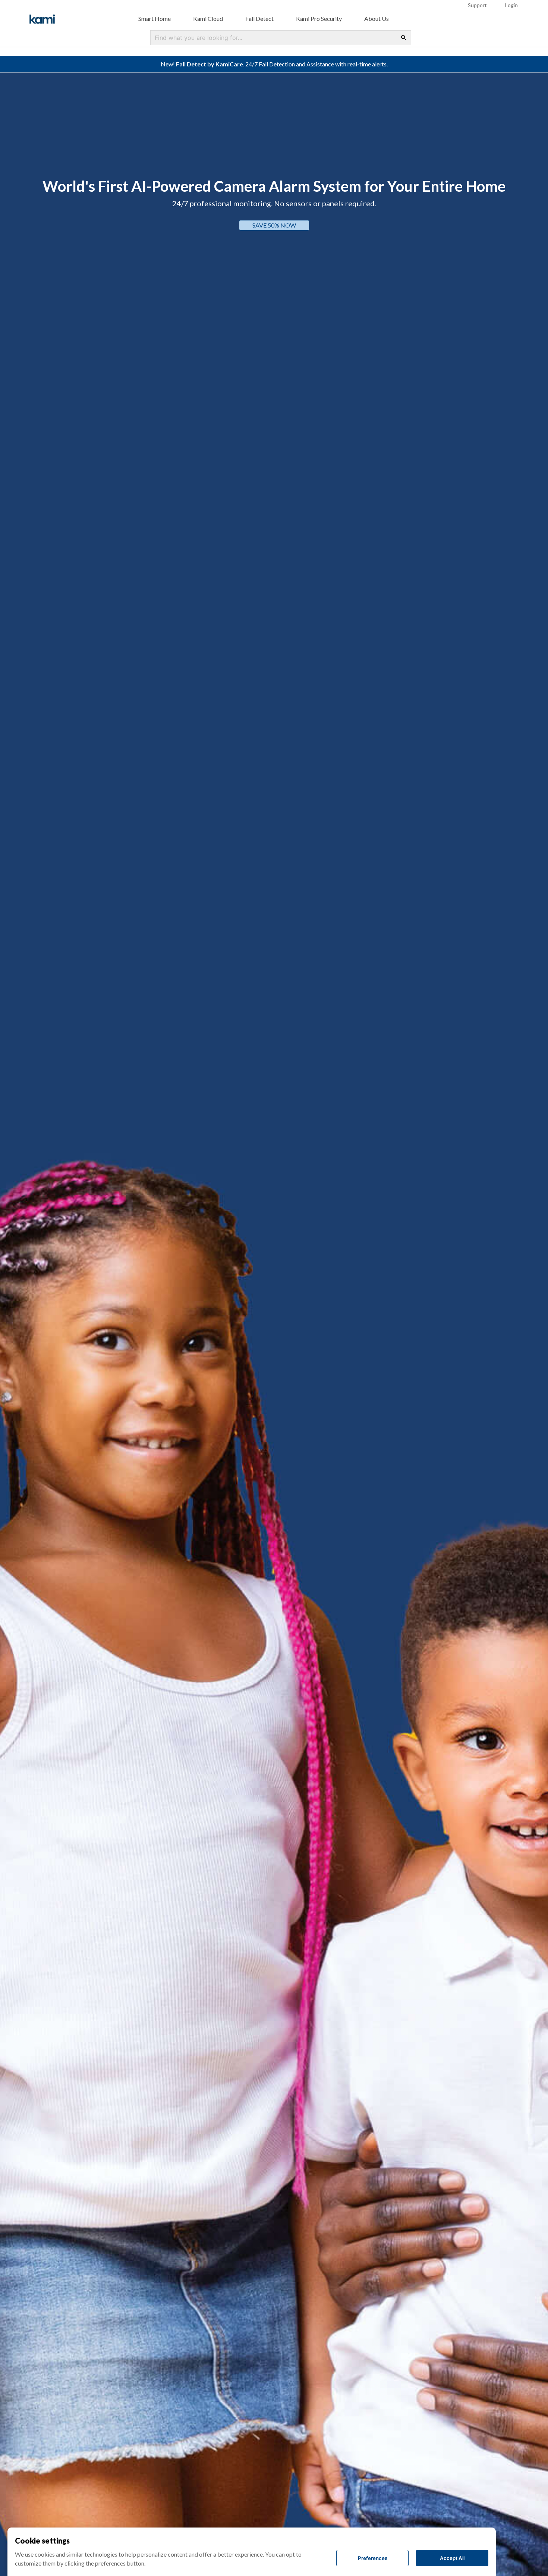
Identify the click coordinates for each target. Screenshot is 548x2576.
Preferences (373, 2558)
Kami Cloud (208, 18)
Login (511, 5)
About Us (377, 18)
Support (477, 5)
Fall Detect (259, 18)
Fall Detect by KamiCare (210, 64)
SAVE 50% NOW (350, 225)
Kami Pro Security (319, 18)
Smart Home (155, 18)
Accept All (452, 2558)
